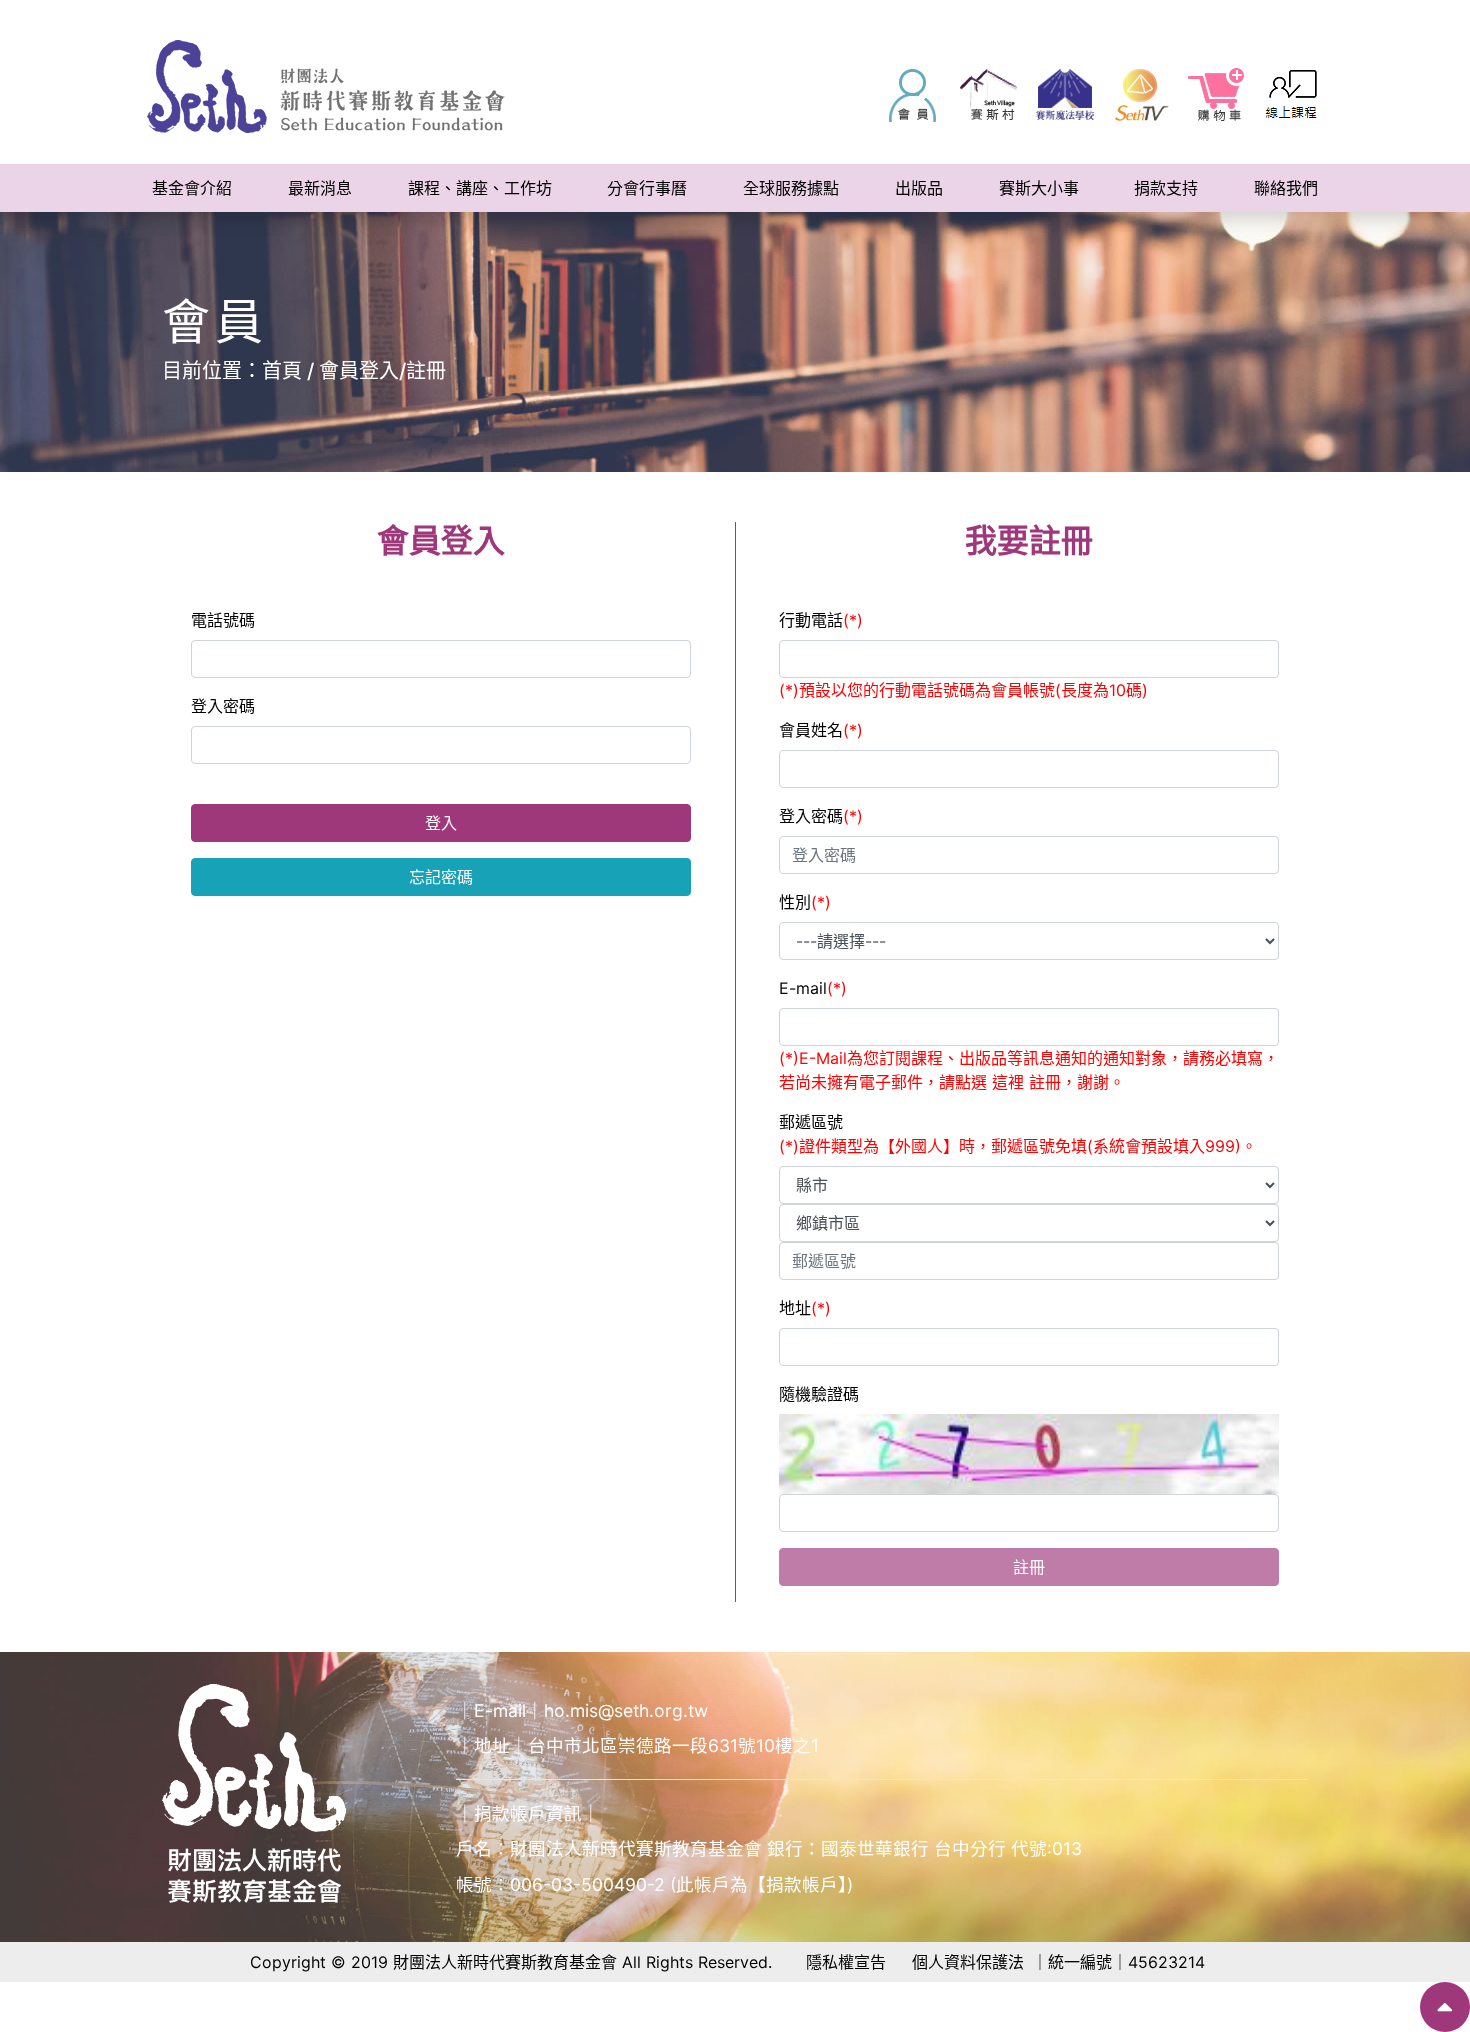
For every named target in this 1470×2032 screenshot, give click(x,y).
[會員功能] (913, 95)
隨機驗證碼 (819, 1394)
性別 (805, 902)
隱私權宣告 (846, 1962)
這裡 (1010, 1082)
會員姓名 (821, 730)
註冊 (1029, 1567)
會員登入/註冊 (382, 371)
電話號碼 (223, 620)
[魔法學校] (1065, 95)
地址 (805, 1308)
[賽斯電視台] (1141, 95)
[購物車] (1217, 95)
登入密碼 (223, 706)
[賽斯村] (989, 95)
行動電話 (821, 620)
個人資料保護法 (968, 1962)
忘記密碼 (441, 877)
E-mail (813, 988)
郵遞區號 (1018, 1134)
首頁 (282, 371)
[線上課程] (1293, 95)
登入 (441, 823)
